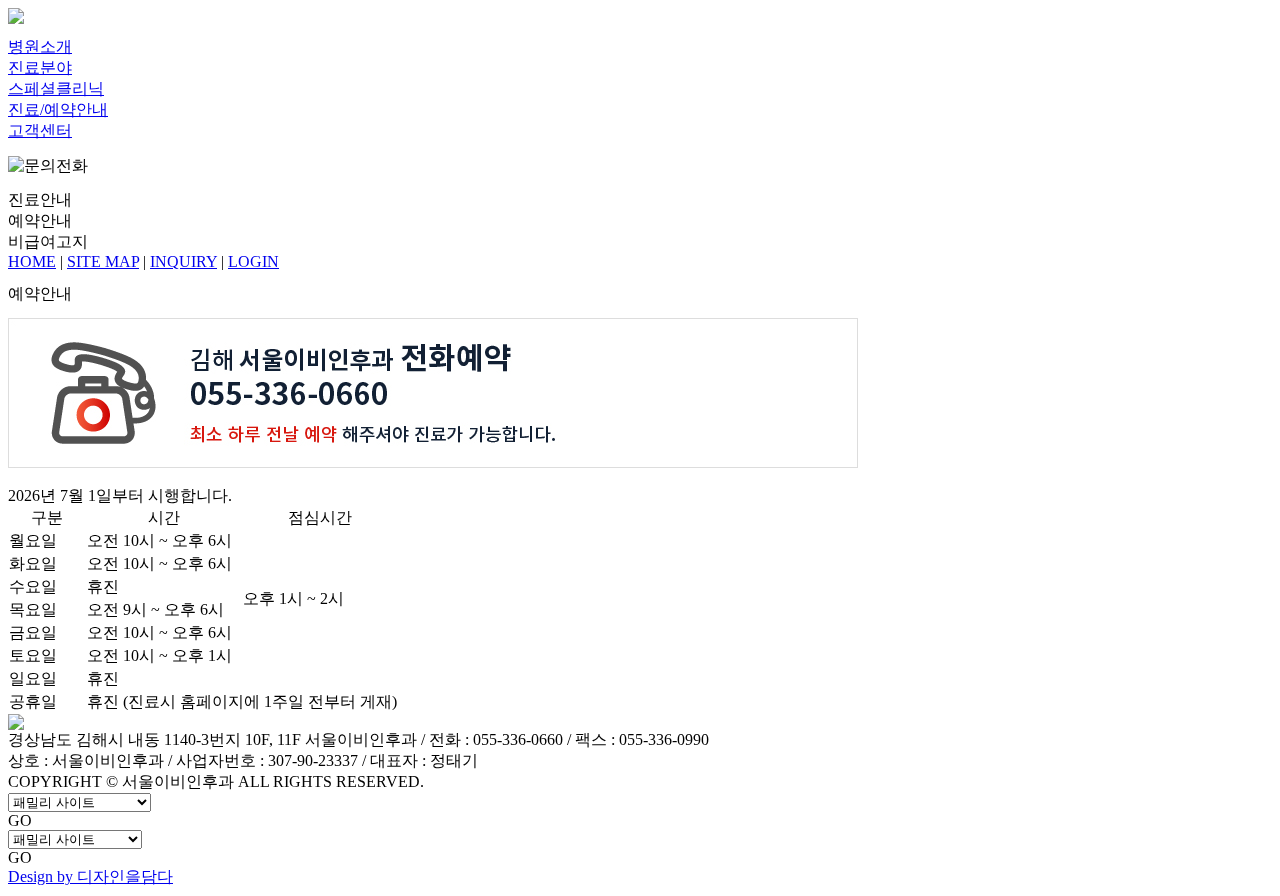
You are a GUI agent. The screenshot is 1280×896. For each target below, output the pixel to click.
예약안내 (40, 220)
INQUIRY (183, 261)
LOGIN (253, 261)
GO (20, 820)
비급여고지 (48, 241)
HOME (32, 261)
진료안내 (40, 199)
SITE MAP (103, 261)
